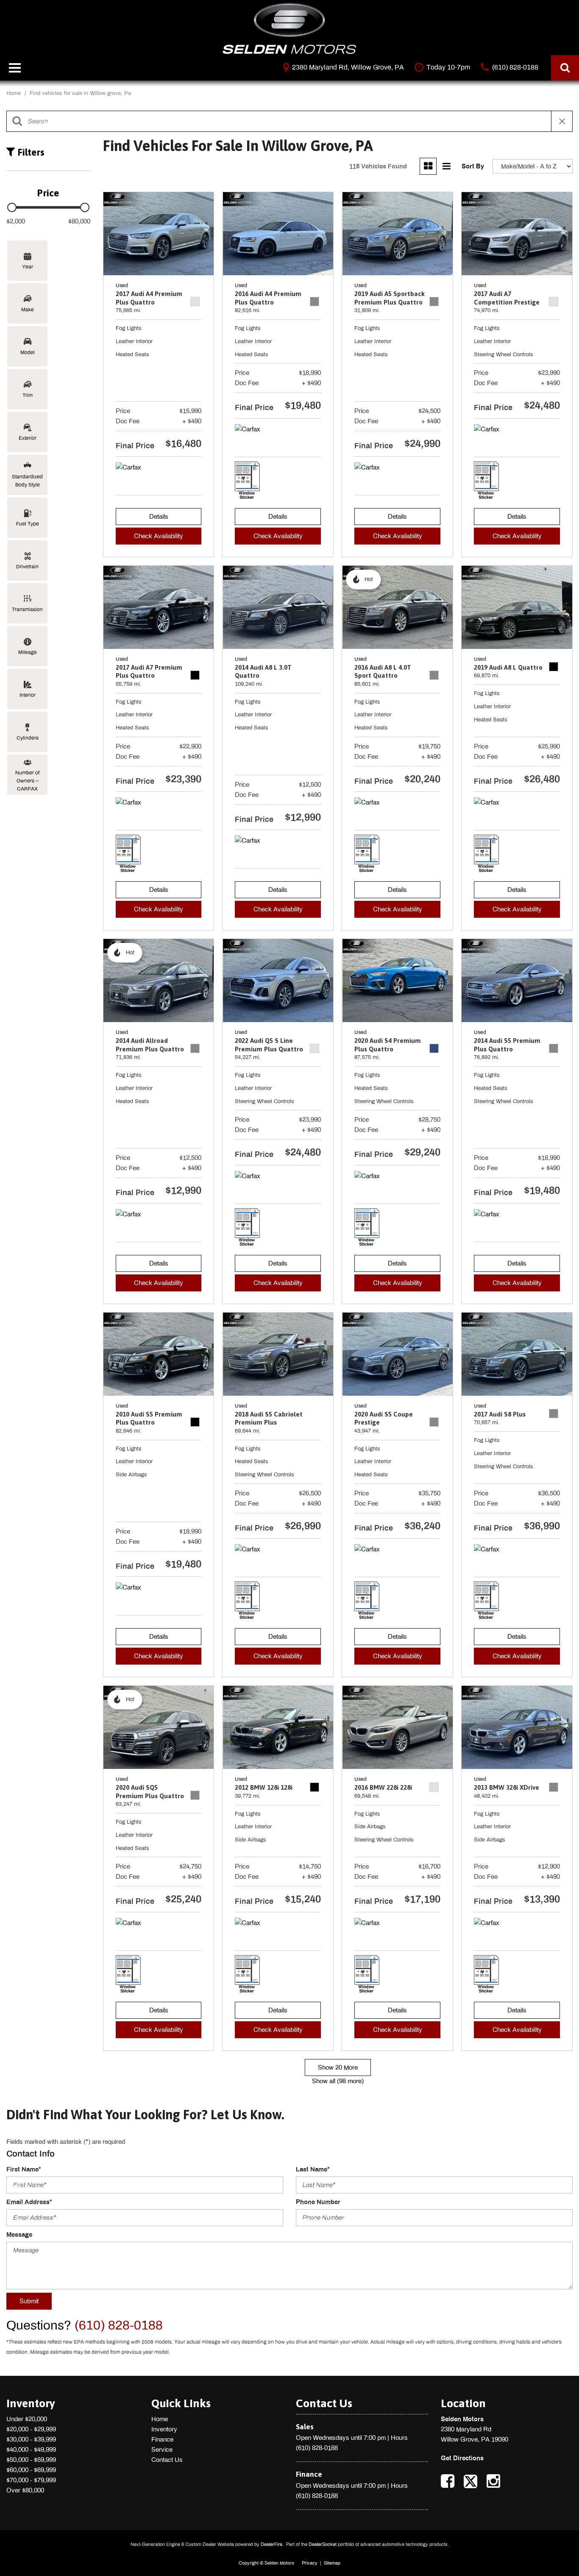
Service (162, 2450)
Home (14, 93)
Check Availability (159, 536)
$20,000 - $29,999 (31, 2429)
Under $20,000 (27, 2419)
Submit (29, 2301)
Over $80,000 (25, 2490)
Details (159, 517)
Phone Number (318, 2202)
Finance (162, 2439)
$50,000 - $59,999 (31, 2460)
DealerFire (271, 2544)
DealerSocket (323, 2544)
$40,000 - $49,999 (31, 2450)
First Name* (24, 2169)
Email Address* (29, 2202)
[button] (565, 68)
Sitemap (332, 2563)
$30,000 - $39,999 (31, 2439)
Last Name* (313, 2169)
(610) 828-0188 (317, 2448)
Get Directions (462, 2458)
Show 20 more (338, 2068)
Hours (399, 2438)
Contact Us (167, 2460)
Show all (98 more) (338, 2081)
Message (19, 2235)
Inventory (164, 2429)
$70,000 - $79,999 (31, 2480)
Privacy (310, 2563)
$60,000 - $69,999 (31, 2470)
